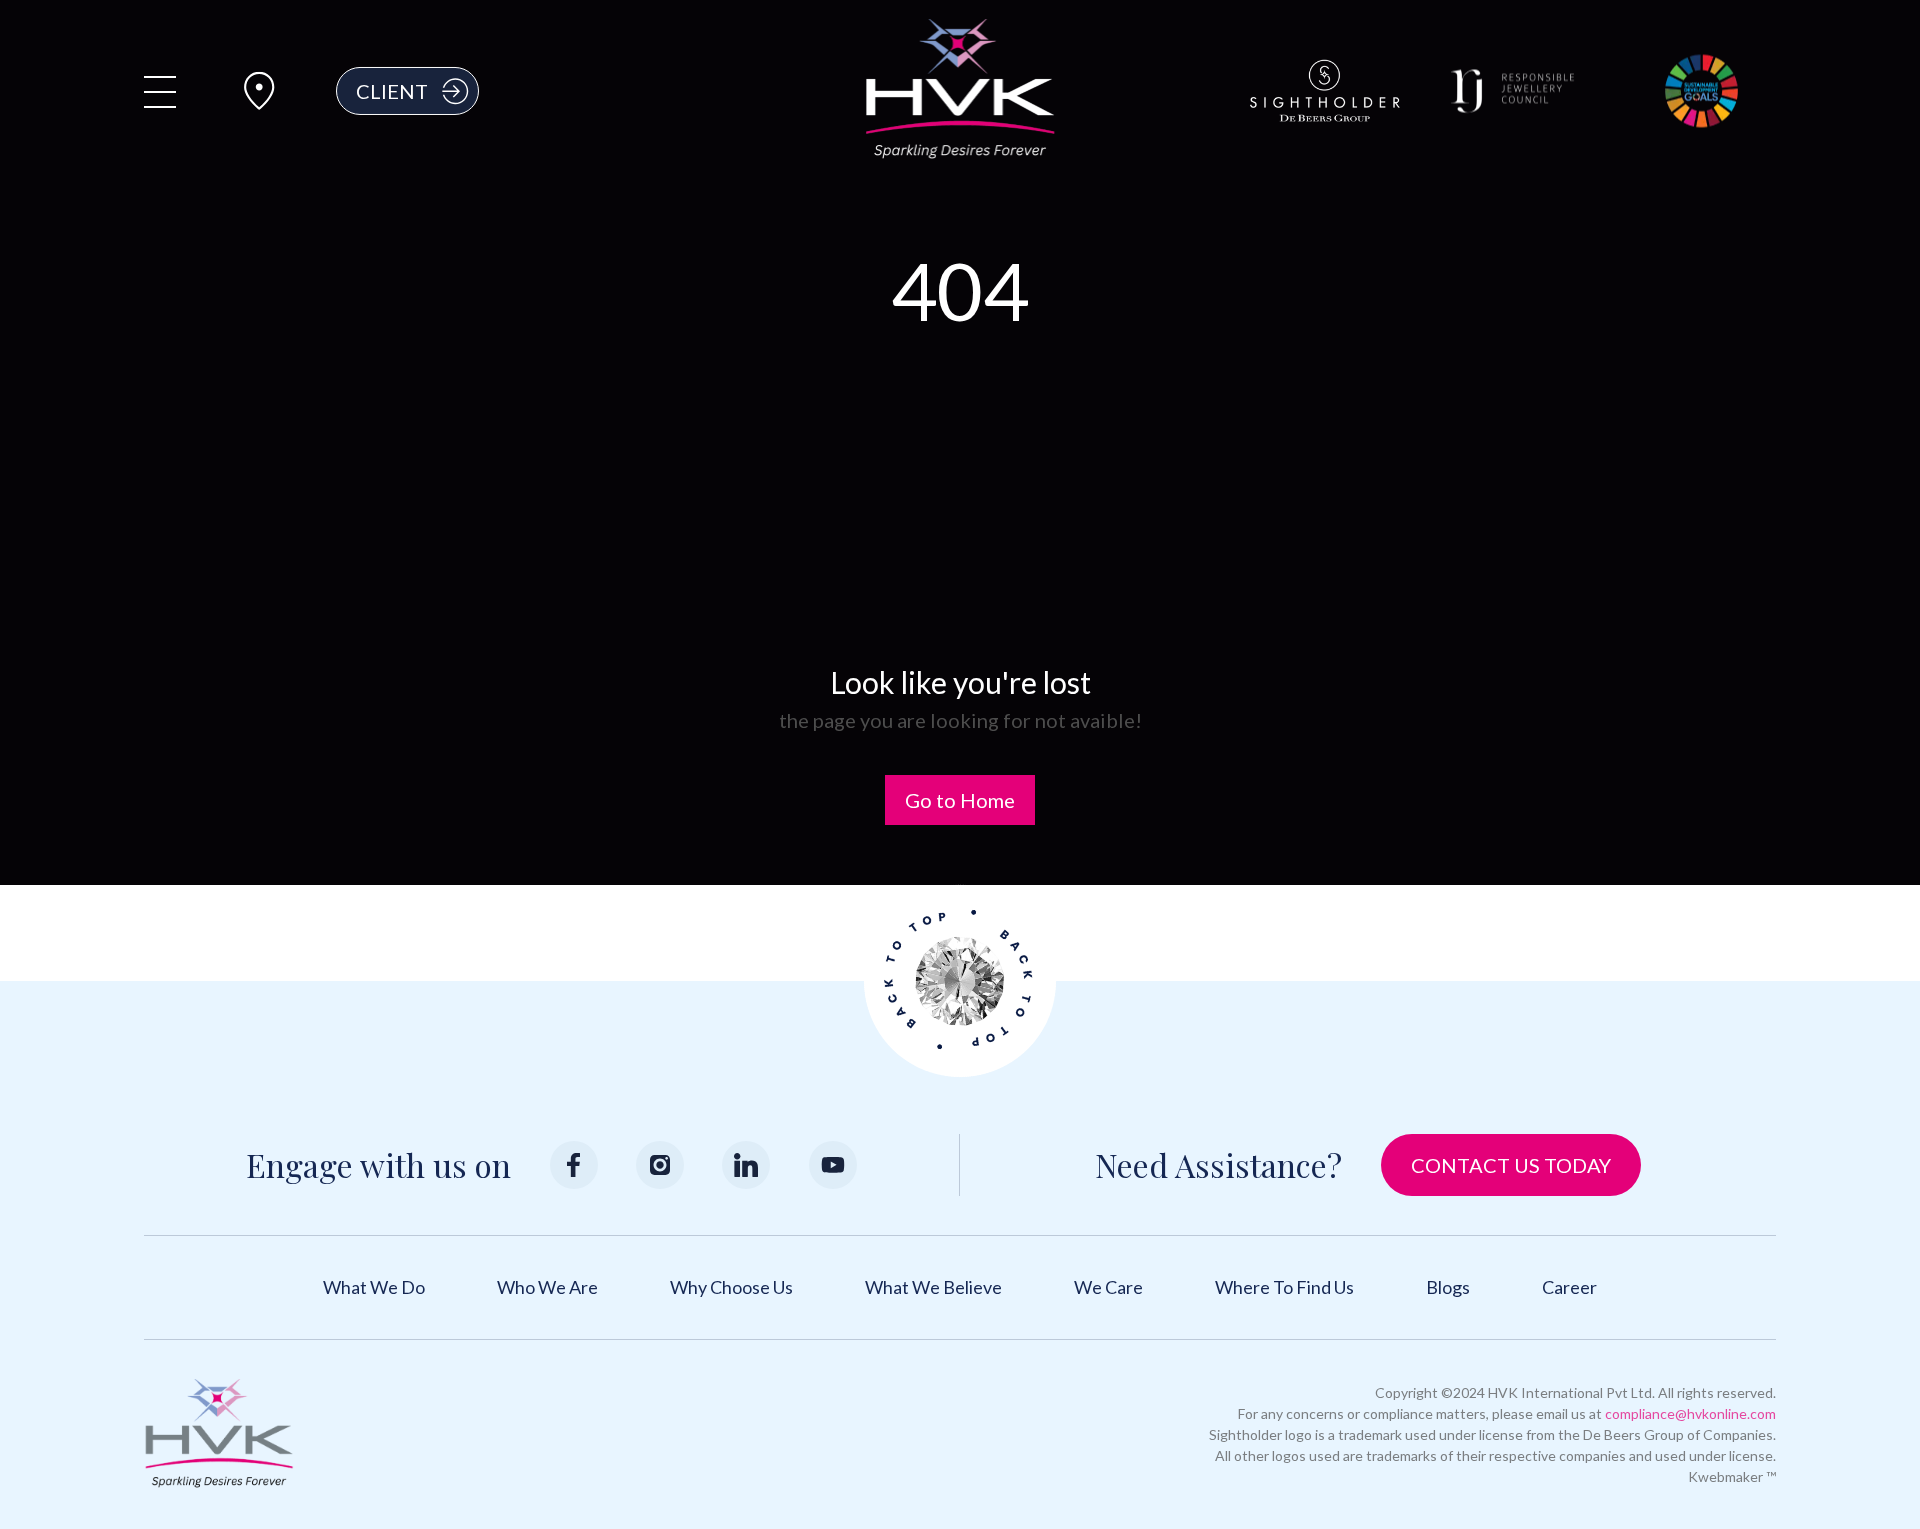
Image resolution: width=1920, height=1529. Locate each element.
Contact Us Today (1511, 1165)
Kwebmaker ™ (1732, 1476)
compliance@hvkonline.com (1690, 1413)
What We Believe (933, 1287)
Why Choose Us (731, 1287)
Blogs (1448, 1287)
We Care (1108, 1287)
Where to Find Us (1284, 1287)
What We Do (374, 1287)
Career (1569, 1287)
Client (392, 91)
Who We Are (547, 1287)
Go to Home (960, 800)
